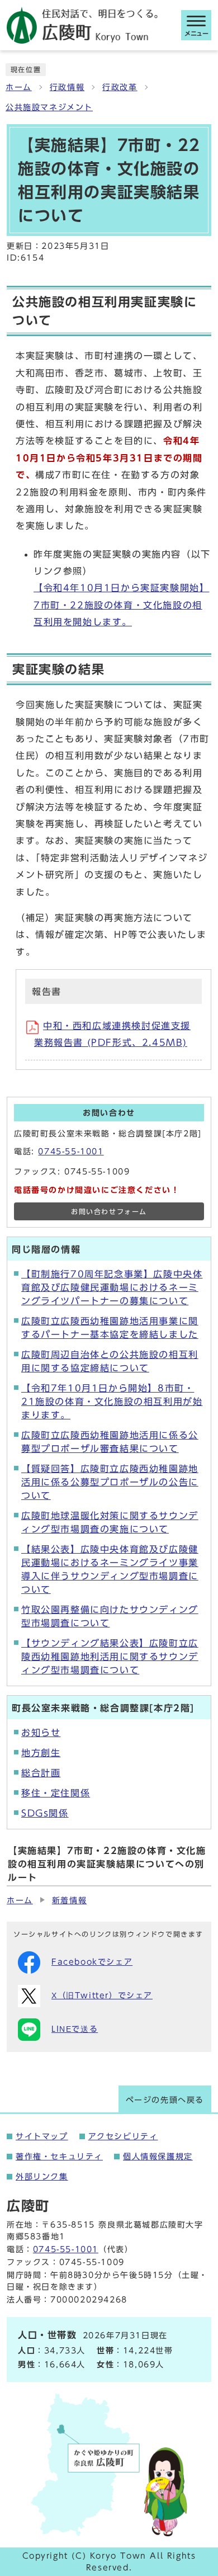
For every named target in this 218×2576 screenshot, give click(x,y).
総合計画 (41, 1773)
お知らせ (41, 1733)
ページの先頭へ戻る (165, 2100)
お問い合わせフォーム (109, 1212)
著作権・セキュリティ (59, 2157)
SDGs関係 (45, 1813)
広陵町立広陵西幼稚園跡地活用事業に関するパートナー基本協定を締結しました (110, 1328)
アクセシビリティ (123, 2136)
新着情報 (69, 1900)
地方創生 (41, 1753)
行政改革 (120, 87)
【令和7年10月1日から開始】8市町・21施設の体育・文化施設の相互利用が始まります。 (112, 1402)
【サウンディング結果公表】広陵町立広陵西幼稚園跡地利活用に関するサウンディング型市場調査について (110, 1657)
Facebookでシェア (92, 1962)
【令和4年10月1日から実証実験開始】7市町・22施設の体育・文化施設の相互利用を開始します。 (121, 605)
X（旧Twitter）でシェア (102, 1995)
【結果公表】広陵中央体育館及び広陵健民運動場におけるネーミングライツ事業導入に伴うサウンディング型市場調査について (110, 1569)
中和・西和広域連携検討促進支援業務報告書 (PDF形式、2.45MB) (112, 1034)
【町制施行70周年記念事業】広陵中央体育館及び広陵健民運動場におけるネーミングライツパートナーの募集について (112, 1287)
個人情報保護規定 (158, 2157)
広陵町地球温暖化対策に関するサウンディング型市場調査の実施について (110, 1522)
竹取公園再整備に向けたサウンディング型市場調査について (110, 1616)
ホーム (19, 87)
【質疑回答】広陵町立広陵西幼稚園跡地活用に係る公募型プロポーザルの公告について (110, 1482)
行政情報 (67, 87)
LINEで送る (75, 2029)
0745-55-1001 (71, 1152)
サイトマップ (42, 2136)
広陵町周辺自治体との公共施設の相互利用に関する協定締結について (110, 1361)
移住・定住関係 (56, 1793)
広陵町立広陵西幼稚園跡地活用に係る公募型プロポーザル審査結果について (110, 1442)
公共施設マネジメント (49, 107)
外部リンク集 (42, 2177)
